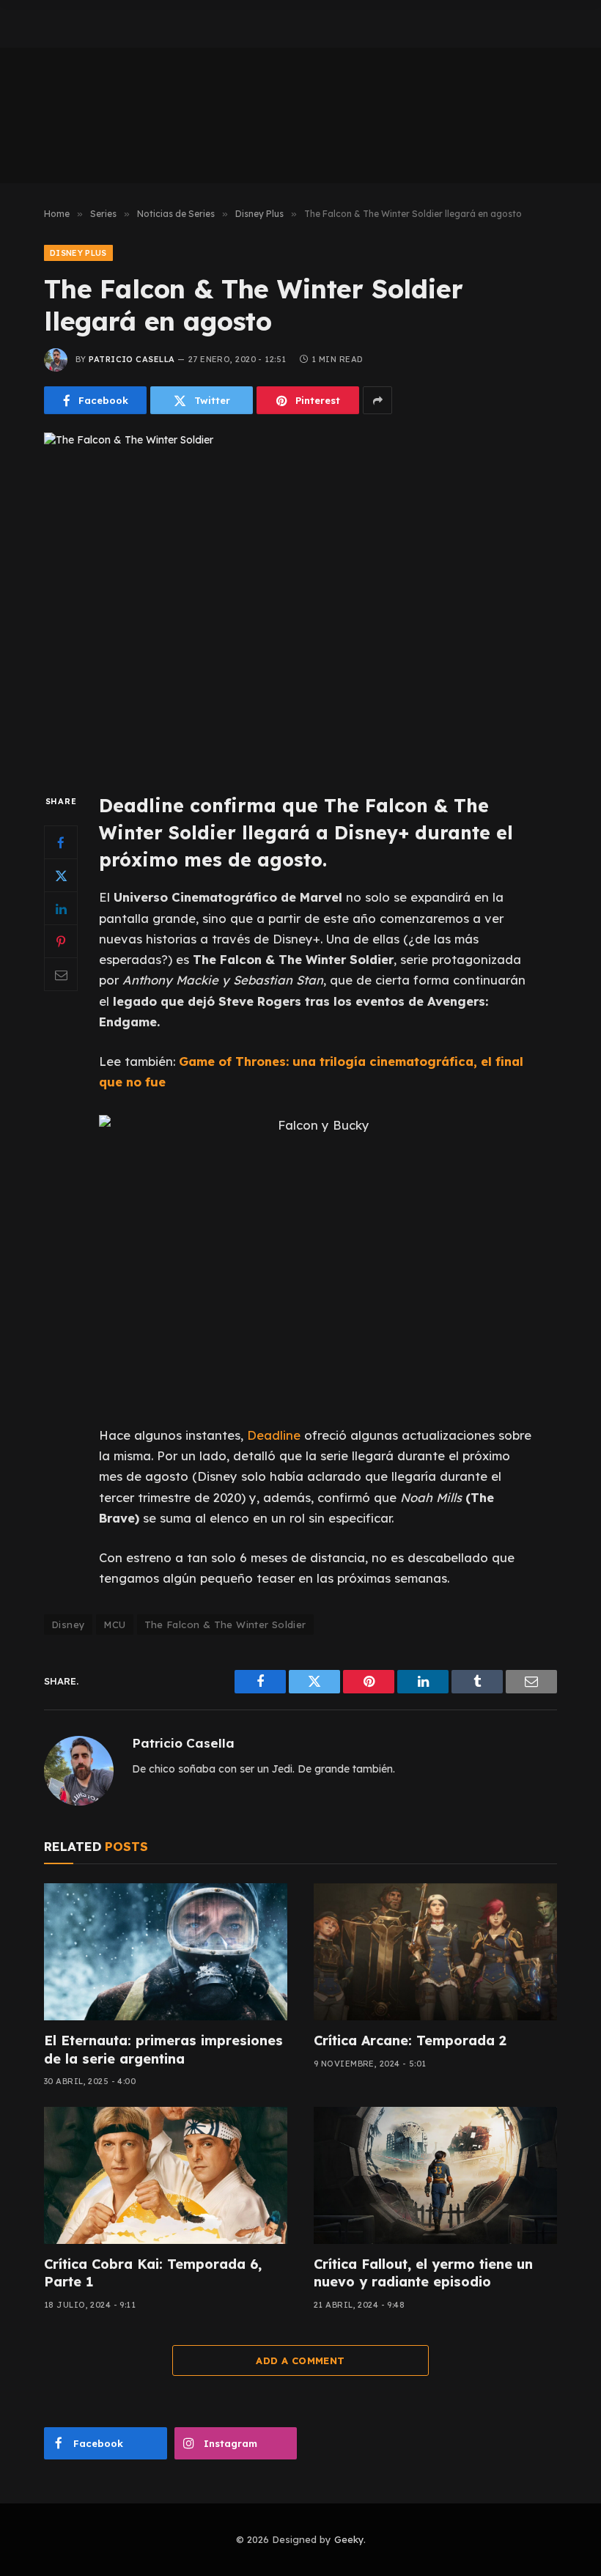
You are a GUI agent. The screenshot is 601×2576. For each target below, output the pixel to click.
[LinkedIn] (61, 908)
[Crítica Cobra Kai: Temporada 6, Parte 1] (166, 2175)
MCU (114, 1624)
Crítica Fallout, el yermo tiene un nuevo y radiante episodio (423, 2273)
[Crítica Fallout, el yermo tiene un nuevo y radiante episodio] (435, 2175)
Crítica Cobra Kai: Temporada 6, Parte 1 (153, 2273)
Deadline (276, 1435)
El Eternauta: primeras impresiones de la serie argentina (163, 2049)
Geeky (349, 2539)
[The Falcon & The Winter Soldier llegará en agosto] (300, 600)
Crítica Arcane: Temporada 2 (410, 2040)
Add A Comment (300, 2360)
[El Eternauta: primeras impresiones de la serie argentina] (166, 1952)
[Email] (61, 974)
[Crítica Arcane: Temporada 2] (435, 1952)
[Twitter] (61, 875)
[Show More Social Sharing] (377, 400)
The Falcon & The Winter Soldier (225, 1624)
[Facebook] (61, 842)
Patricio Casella (132, 359)
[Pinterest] (61, 941)
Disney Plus (78, 253)
